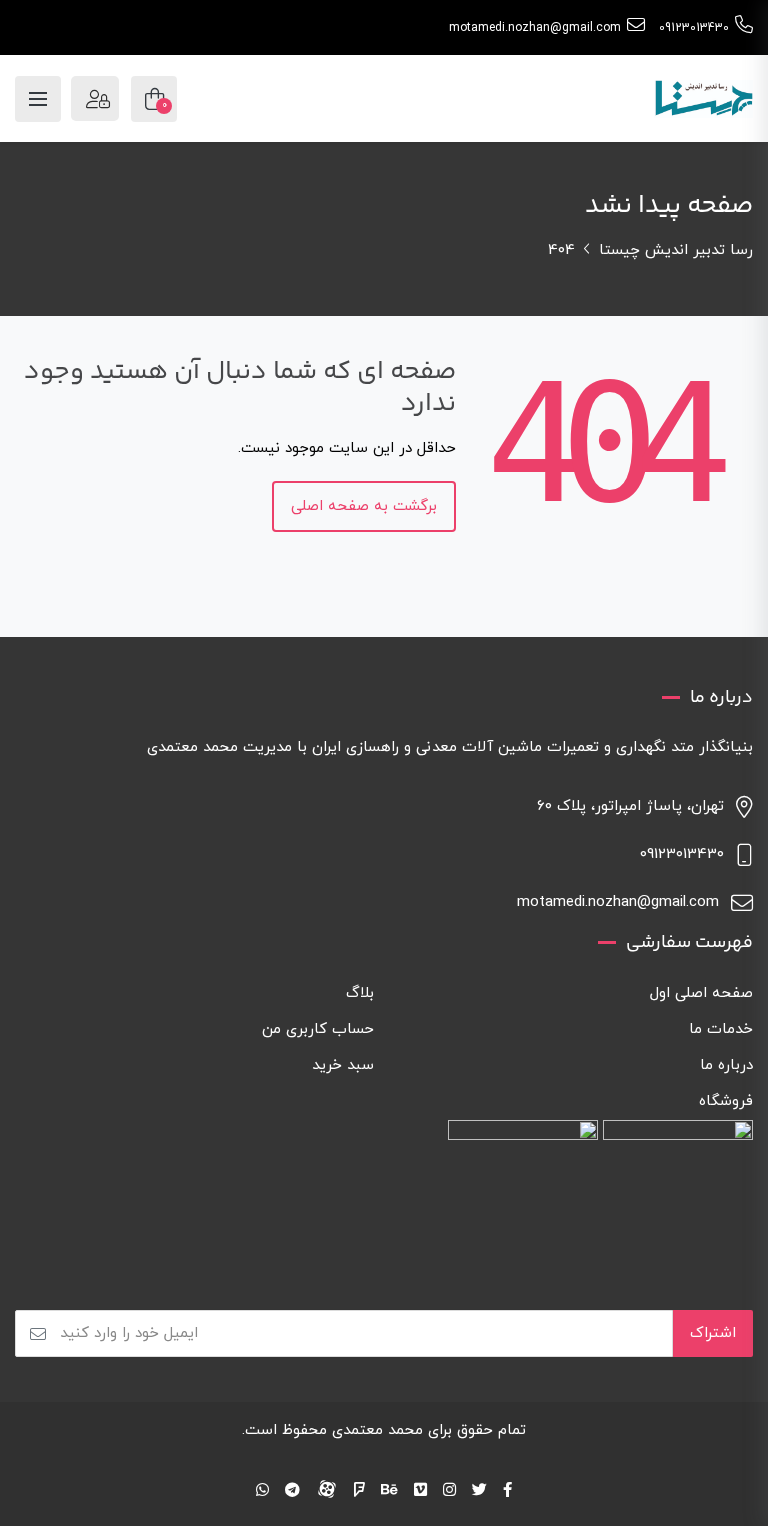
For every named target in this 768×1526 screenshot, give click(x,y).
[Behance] (389, 1491)
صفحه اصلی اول (701, 993)
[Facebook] (507, 1491)
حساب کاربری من (318, 1029)
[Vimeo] (420, 1491)
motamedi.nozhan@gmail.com (535, 28)
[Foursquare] (359, 1491)
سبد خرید (343, 1065)
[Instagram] (449, 1491)
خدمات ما (721, 1029)
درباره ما (726, 1065)
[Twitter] (479, 1491)
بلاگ (360, 993)
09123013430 (694, 28)
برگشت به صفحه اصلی (364, 506)
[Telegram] (292, 1491)
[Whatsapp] (262, 1491)
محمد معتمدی (377, 1430)
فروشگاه (726, 1101)
